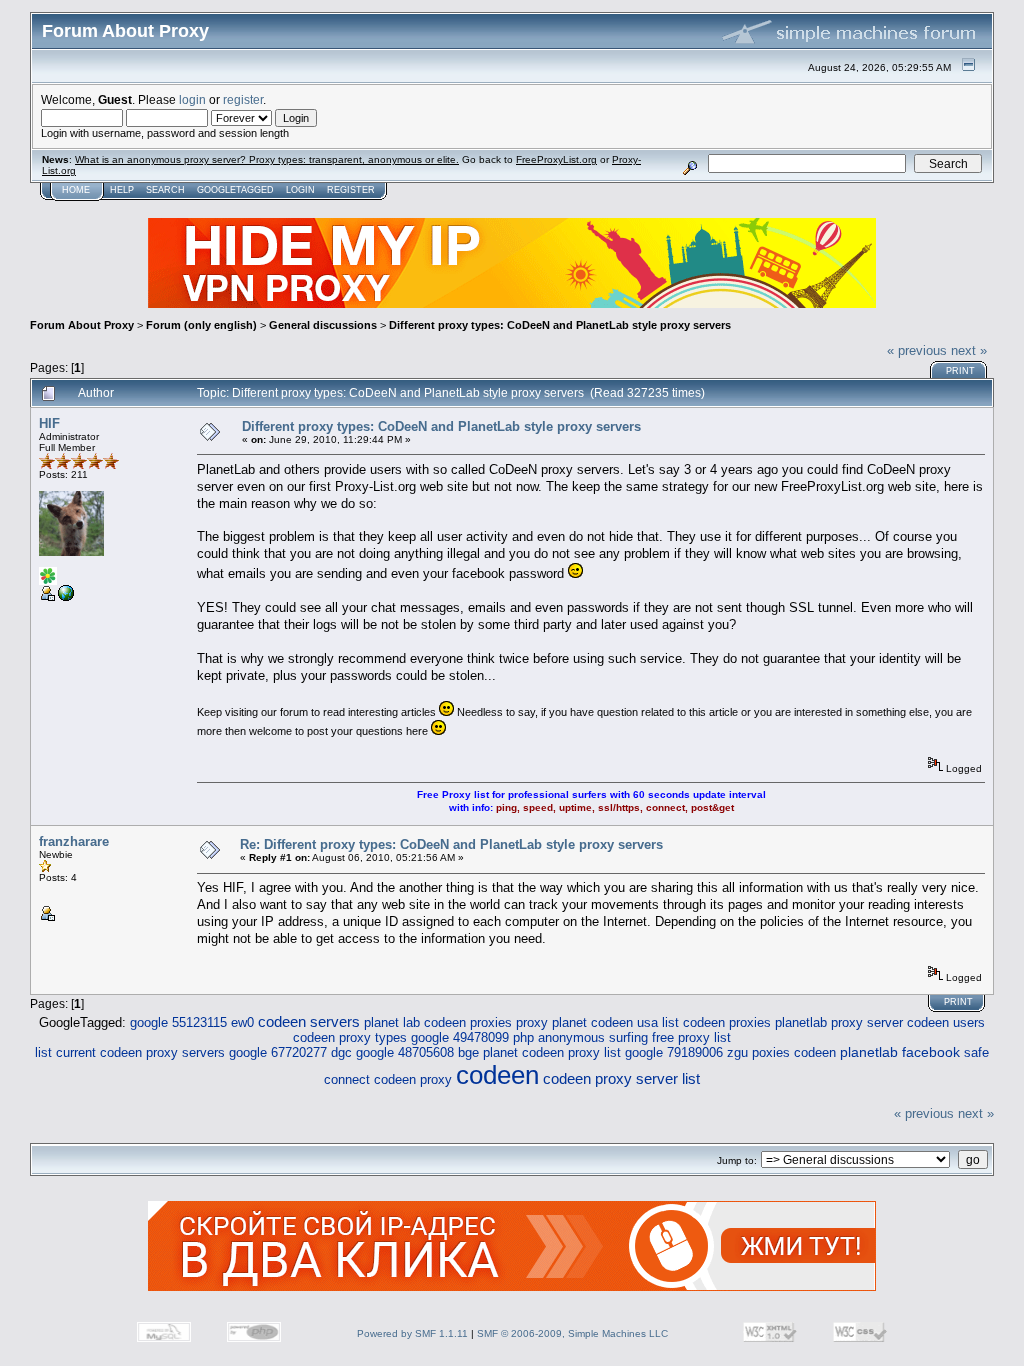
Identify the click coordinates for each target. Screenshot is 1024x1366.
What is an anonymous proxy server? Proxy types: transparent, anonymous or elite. (267, 159)
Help (122, 190)
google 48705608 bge (417, 1052)
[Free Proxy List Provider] (66, 597)
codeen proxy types (350, 1037)
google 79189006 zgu (686, 1052)
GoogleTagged (235, 190)
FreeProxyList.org (556, 159)
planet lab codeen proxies (438, 1022)
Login (300, 190)
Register (351, 190)
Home (76, 190)
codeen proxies (727, 1022)
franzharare (74, 841)
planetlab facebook (900, 1052)
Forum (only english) (201, 325)
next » (969, 350)
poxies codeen (794, 1052)
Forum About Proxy (82, 325)
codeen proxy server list (621, 1078)
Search (165, 190)
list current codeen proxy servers (130, 1052)
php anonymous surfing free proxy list (622, 1037)
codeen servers (309, 1021)
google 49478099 (460, 1037)
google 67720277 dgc (290, 1052)
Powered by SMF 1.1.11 (412, 1333)
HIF (49, 423)
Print (960, 371)
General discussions (323, 325)
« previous (917, 350)
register (243, 99)
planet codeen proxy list (552, 1052)
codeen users (946, 1022)
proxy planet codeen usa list (597, 1022)
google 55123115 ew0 (192, 1022)
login (192, 99)
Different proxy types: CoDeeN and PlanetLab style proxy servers (560, 325)
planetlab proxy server (839, 1022)
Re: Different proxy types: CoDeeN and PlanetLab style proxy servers (451, 844)
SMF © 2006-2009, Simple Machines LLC (572, 1333)
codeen (497, 1075)
